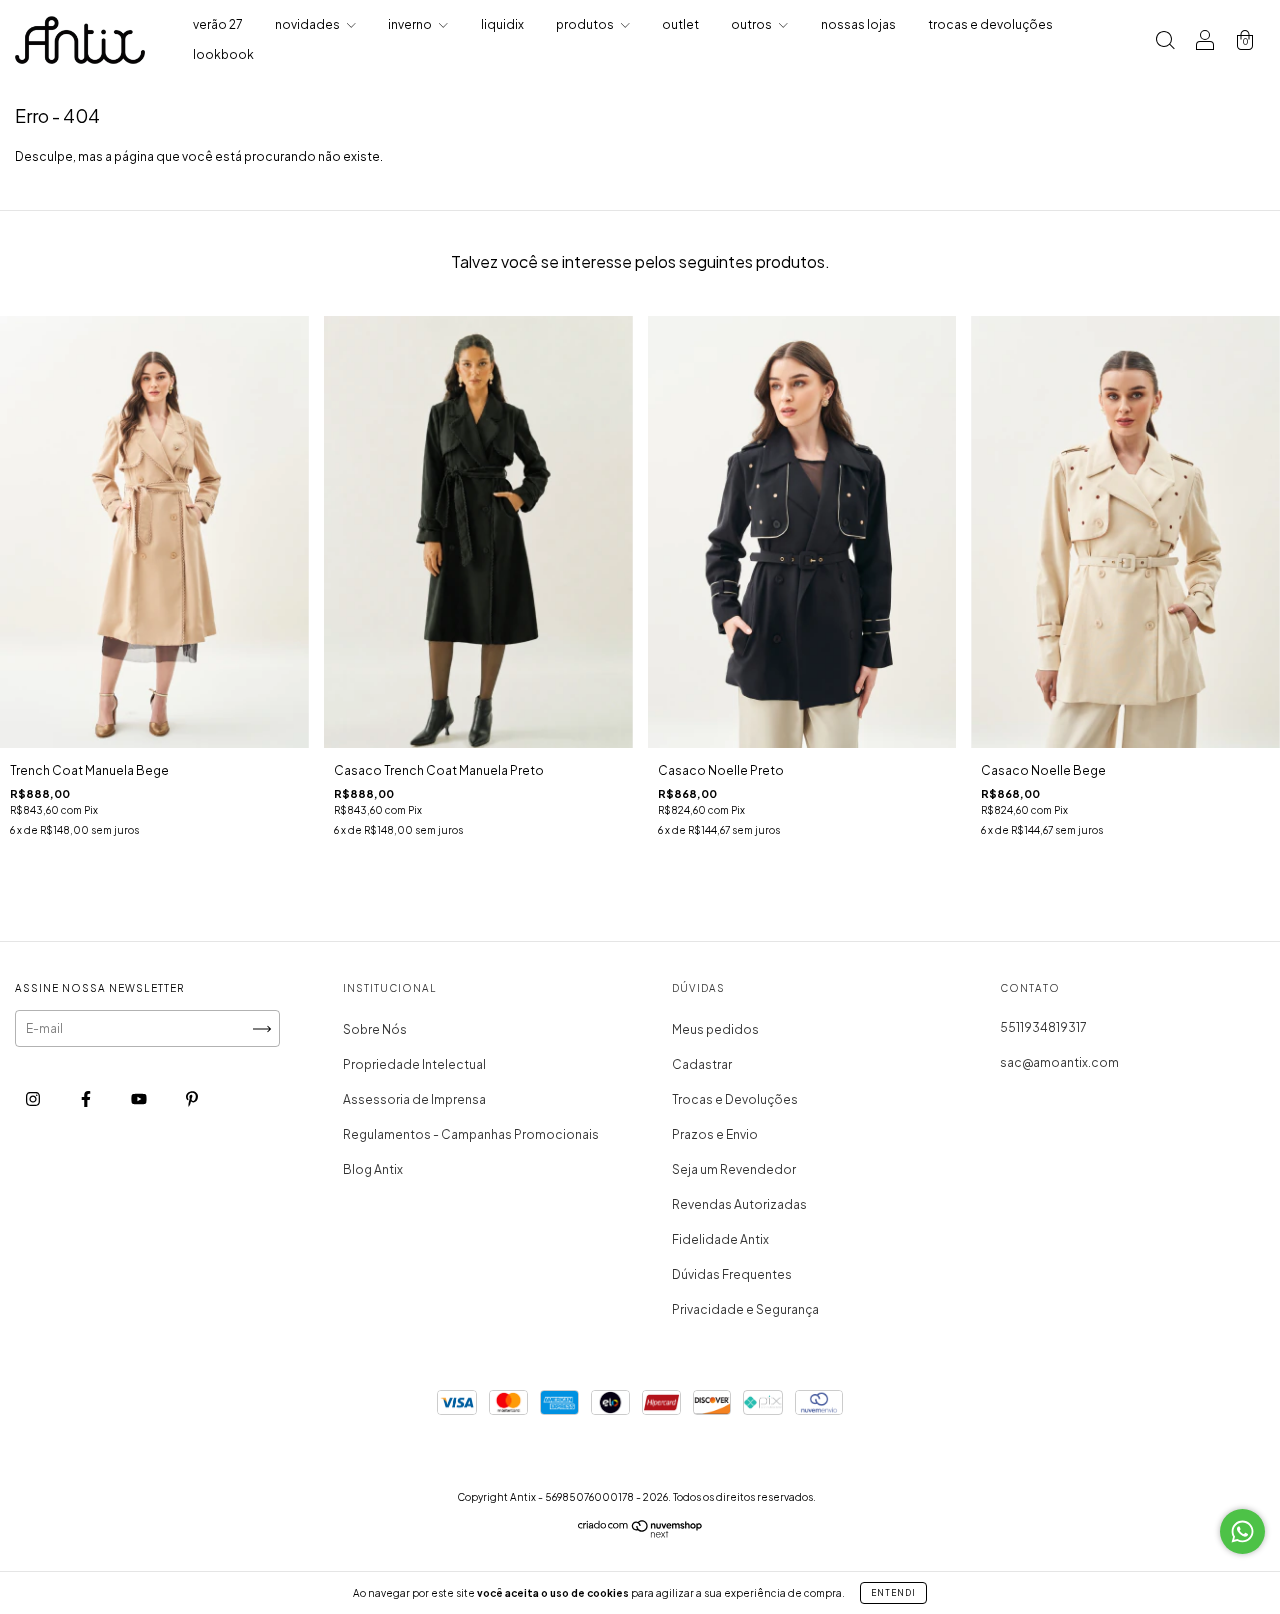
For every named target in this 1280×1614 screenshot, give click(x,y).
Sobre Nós (375, 1029)
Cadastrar (702, 1064)
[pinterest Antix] (192, 1099)
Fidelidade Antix (720, 1239)
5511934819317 (1043, 1027)
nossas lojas (858, 24)
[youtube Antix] (140, 1099)
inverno (411, 24)
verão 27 (218, 24)
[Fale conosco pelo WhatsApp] (1242, 1531)
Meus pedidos (715, 1029)
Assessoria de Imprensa (414, 1099)
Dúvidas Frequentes (732, 1274)
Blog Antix (373, 1169)
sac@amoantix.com (1059, 1062)
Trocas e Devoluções (735, 1099)
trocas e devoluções (990, 24)
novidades (308, 24)
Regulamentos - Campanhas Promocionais (471, 1134)
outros (752, 24)
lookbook (223, 54)
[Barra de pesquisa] (1165, 42)
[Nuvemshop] (640, 1533)
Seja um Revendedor (734, 1169)
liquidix (502, 24)
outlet (680, 24)
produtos (586, 24)
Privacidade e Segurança (745, 1309)
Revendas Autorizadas (739, 1204)
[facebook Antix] (87, 1099)
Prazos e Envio (715, 1134)
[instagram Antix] (34, 1099)
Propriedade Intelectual (414, 1064)
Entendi (893, 1593)
